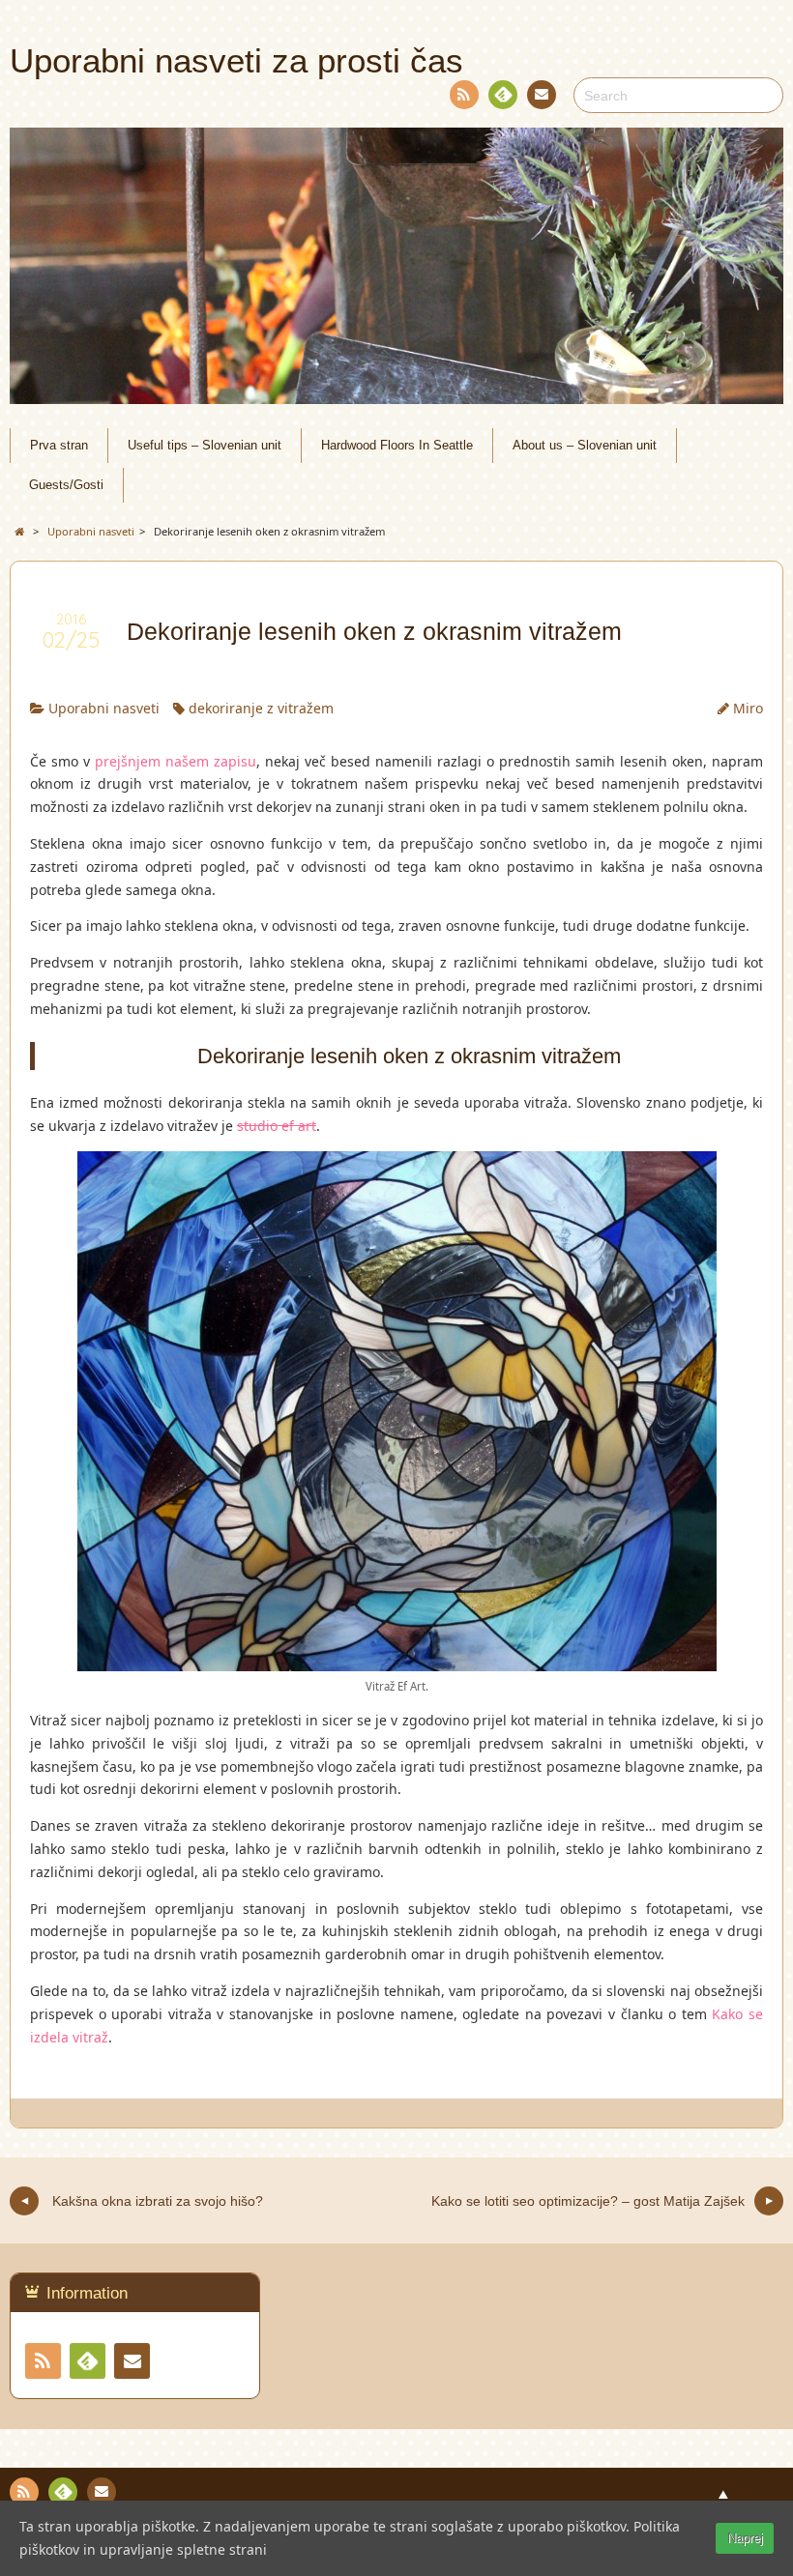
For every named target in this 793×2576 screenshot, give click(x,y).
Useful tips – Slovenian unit (205, 446)
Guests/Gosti (66, 485)
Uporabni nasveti (104, 708)
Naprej (745, 2538)
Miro (748, 708)
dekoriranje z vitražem (261, 708)
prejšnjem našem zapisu (176, 761)
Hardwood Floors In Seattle (397, 446)
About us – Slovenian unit (585, 446)
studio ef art (277, 1126)
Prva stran (59, 446)
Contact (542, 95)
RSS (464, 95)
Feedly (503, 95)
